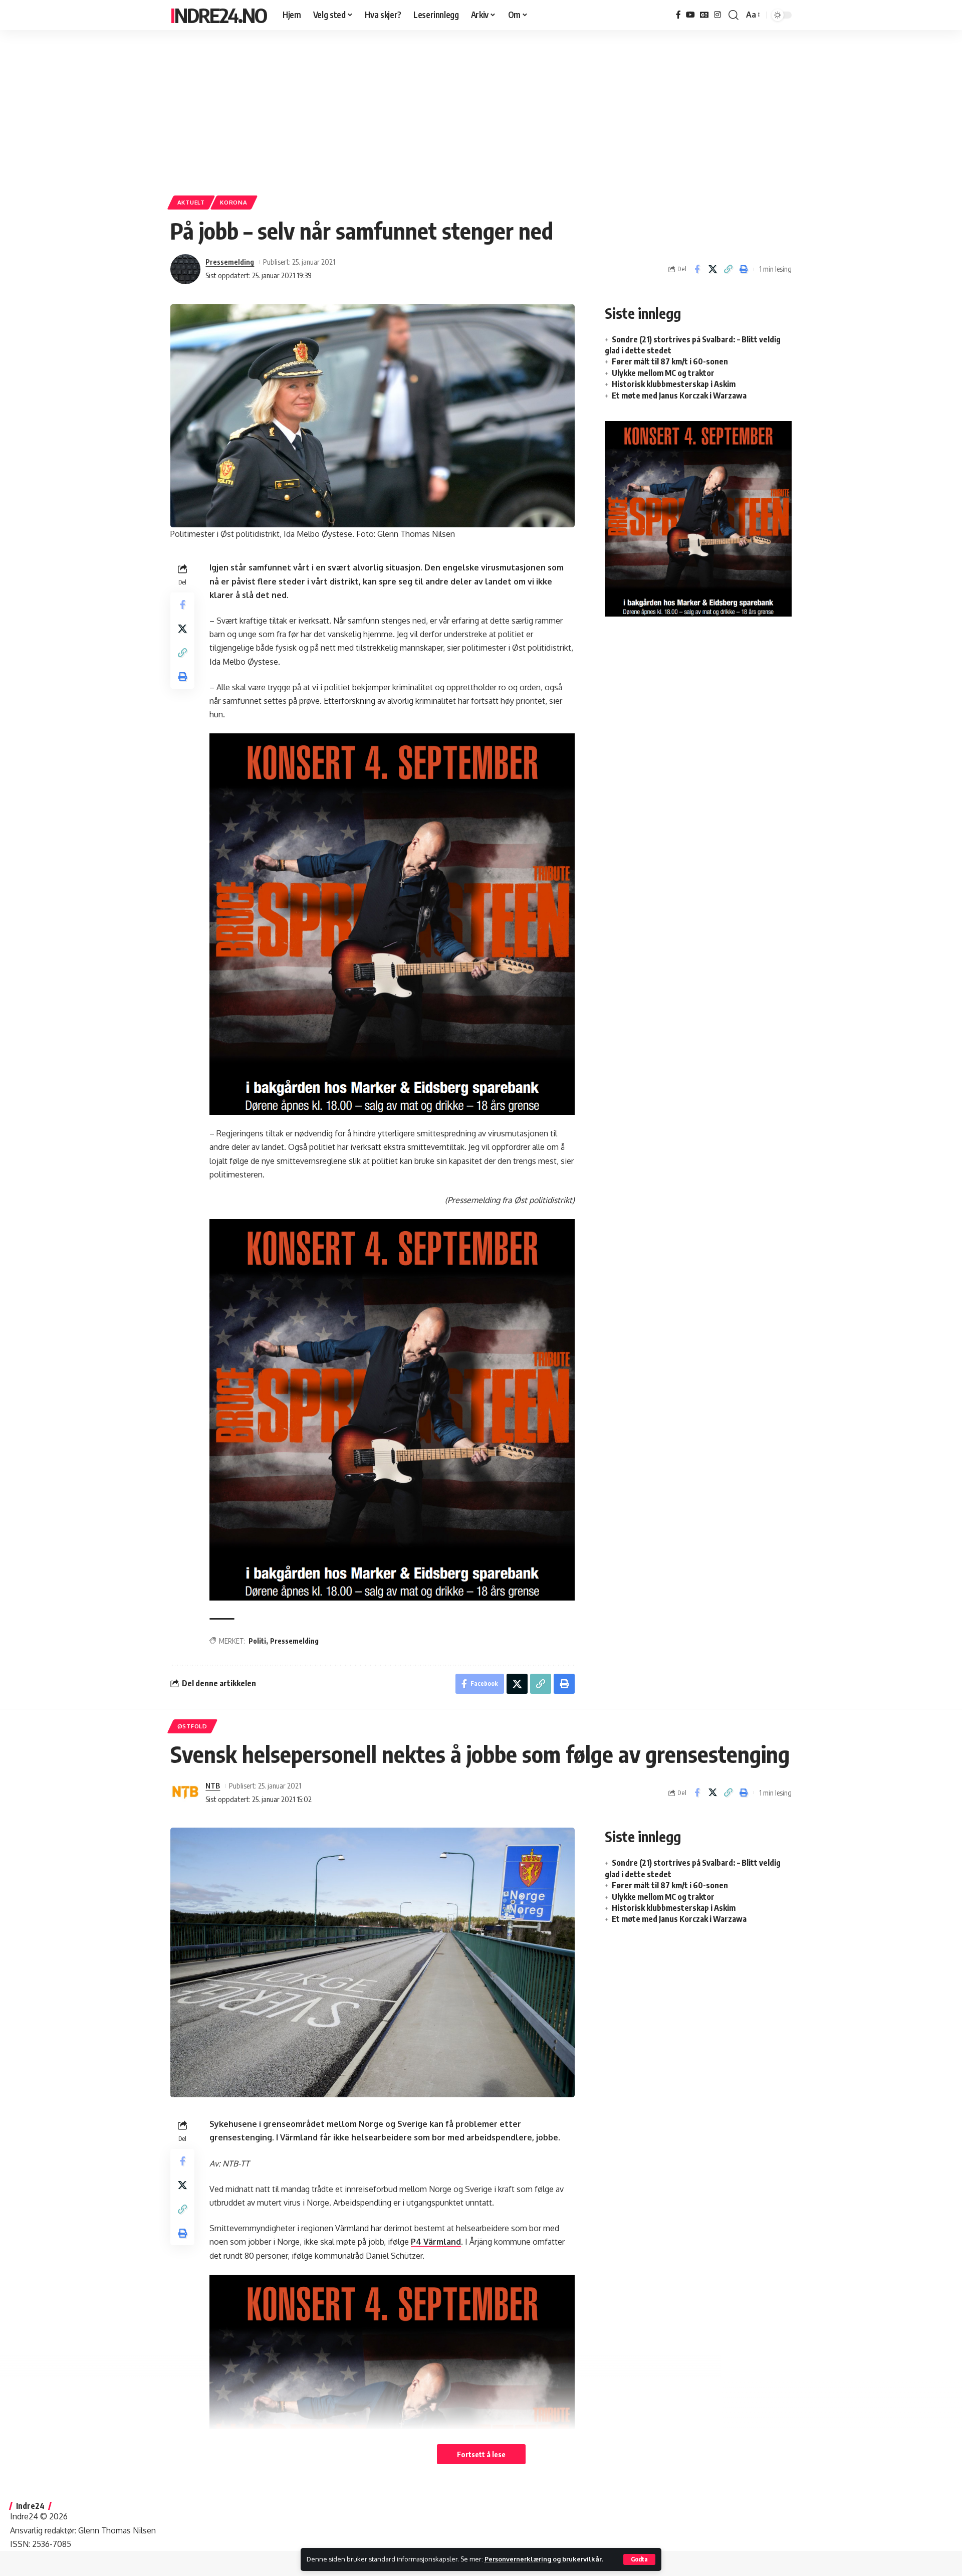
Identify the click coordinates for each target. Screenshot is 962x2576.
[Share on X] (712, 269)
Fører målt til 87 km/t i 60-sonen (670, 361)
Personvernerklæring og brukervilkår (543, 2559)
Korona (233, 202)
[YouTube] (690, 15)
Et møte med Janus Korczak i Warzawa (679, 395)
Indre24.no (218, 15)
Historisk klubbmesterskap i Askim (674, 384)
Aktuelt (191, 202)
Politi (257, 1641)
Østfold (192, 1726)
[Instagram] (717, 15)
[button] (639, 2559)
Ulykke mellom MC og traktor (663, 373)
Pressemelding (230, 262)
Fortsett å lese (481, 2454)
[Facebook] (678, 15)
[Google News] (704, 15)
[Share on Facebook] (697, 269)
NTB (213, 1786)
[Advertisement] (481, 108)
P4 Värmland (436, 2242)
